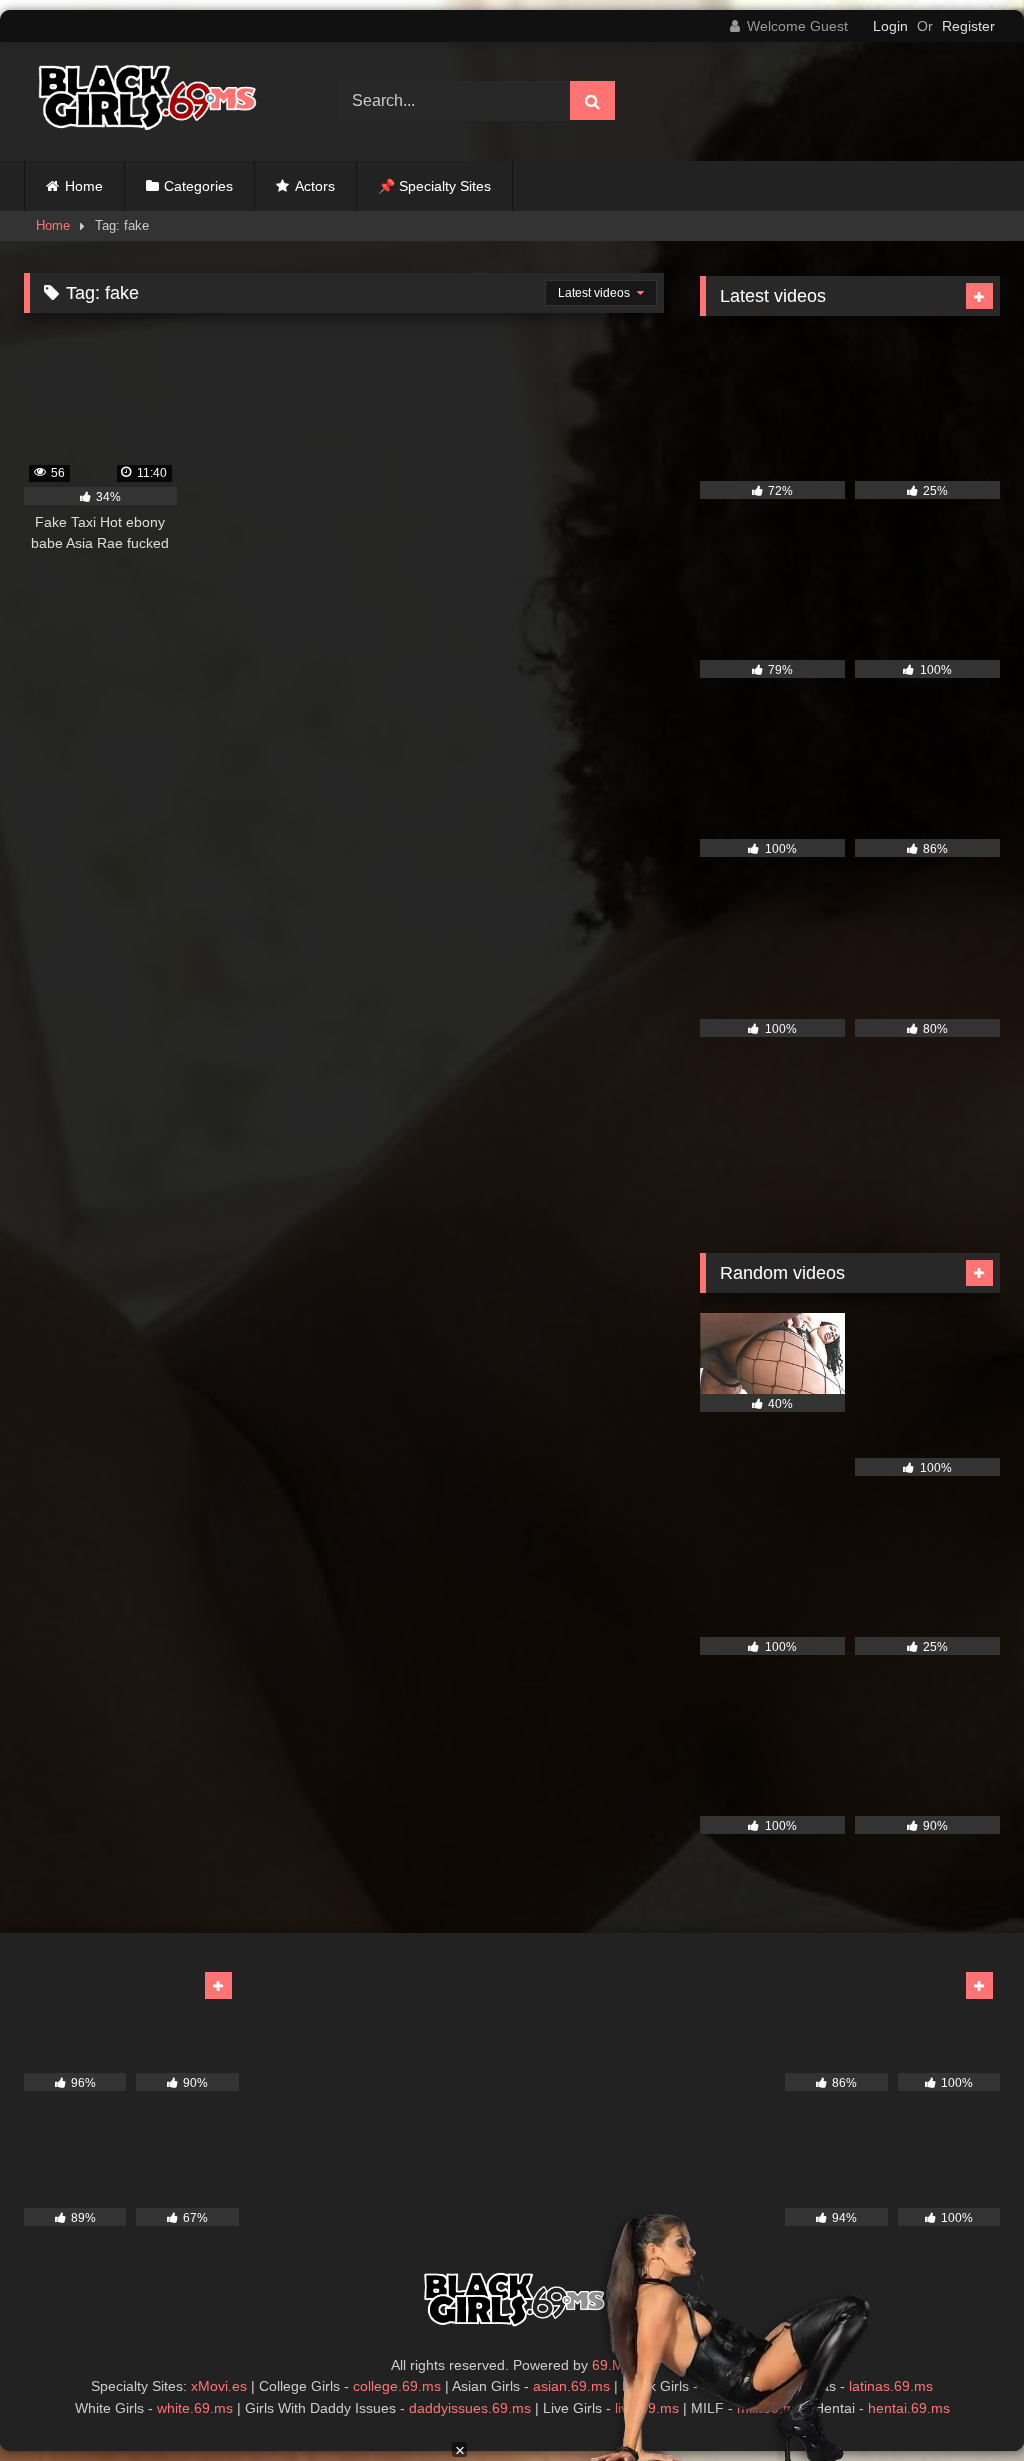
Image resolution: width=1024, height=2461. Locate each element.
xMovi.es (219, 2386)
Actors (315, 186)
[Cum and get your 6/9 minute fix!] (158, 101)
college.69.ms (397, 2386)
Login (890, 26)
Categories (198, 186)
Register (968, 26)
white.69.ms (195, 2408)
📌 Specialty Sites (434, 186)
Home (84, 186)
